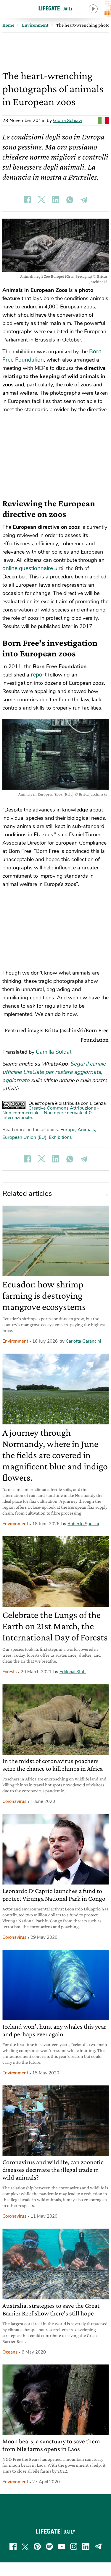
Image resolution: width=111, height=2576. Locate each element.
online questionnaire (28, 568)
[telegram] (98, 2546)
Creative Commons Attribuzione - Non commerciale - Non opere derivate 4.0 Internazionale (51, 1113)
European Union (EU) (24, 1137)
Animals (86, 1130)
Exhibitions (60, 1137)
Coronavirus (14, 1801)
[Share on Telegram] (84, 200)
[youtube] (62, 2546)
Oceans (10, 2352)
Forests (9, 1672)
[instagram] (74, 2546)
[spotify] (49, 2546)
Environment (15, 1341)
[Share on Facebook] (27, 200)
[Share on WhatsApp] (70, 200)
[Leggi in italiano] (103, 121)
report (39, 675)
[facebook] (13, 2546)
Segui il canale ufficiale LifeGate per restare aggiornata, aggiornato (54, 1072)
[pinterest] (37, 2546)
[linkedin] (86, 2546)
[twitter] (25, 2546)
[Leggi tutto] (104, 1193)
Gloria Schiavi (67, 121)
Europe (68, 1130)
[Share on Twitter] (41, 200)
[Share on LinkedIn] (56, 200)
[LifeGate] (56, 8)
